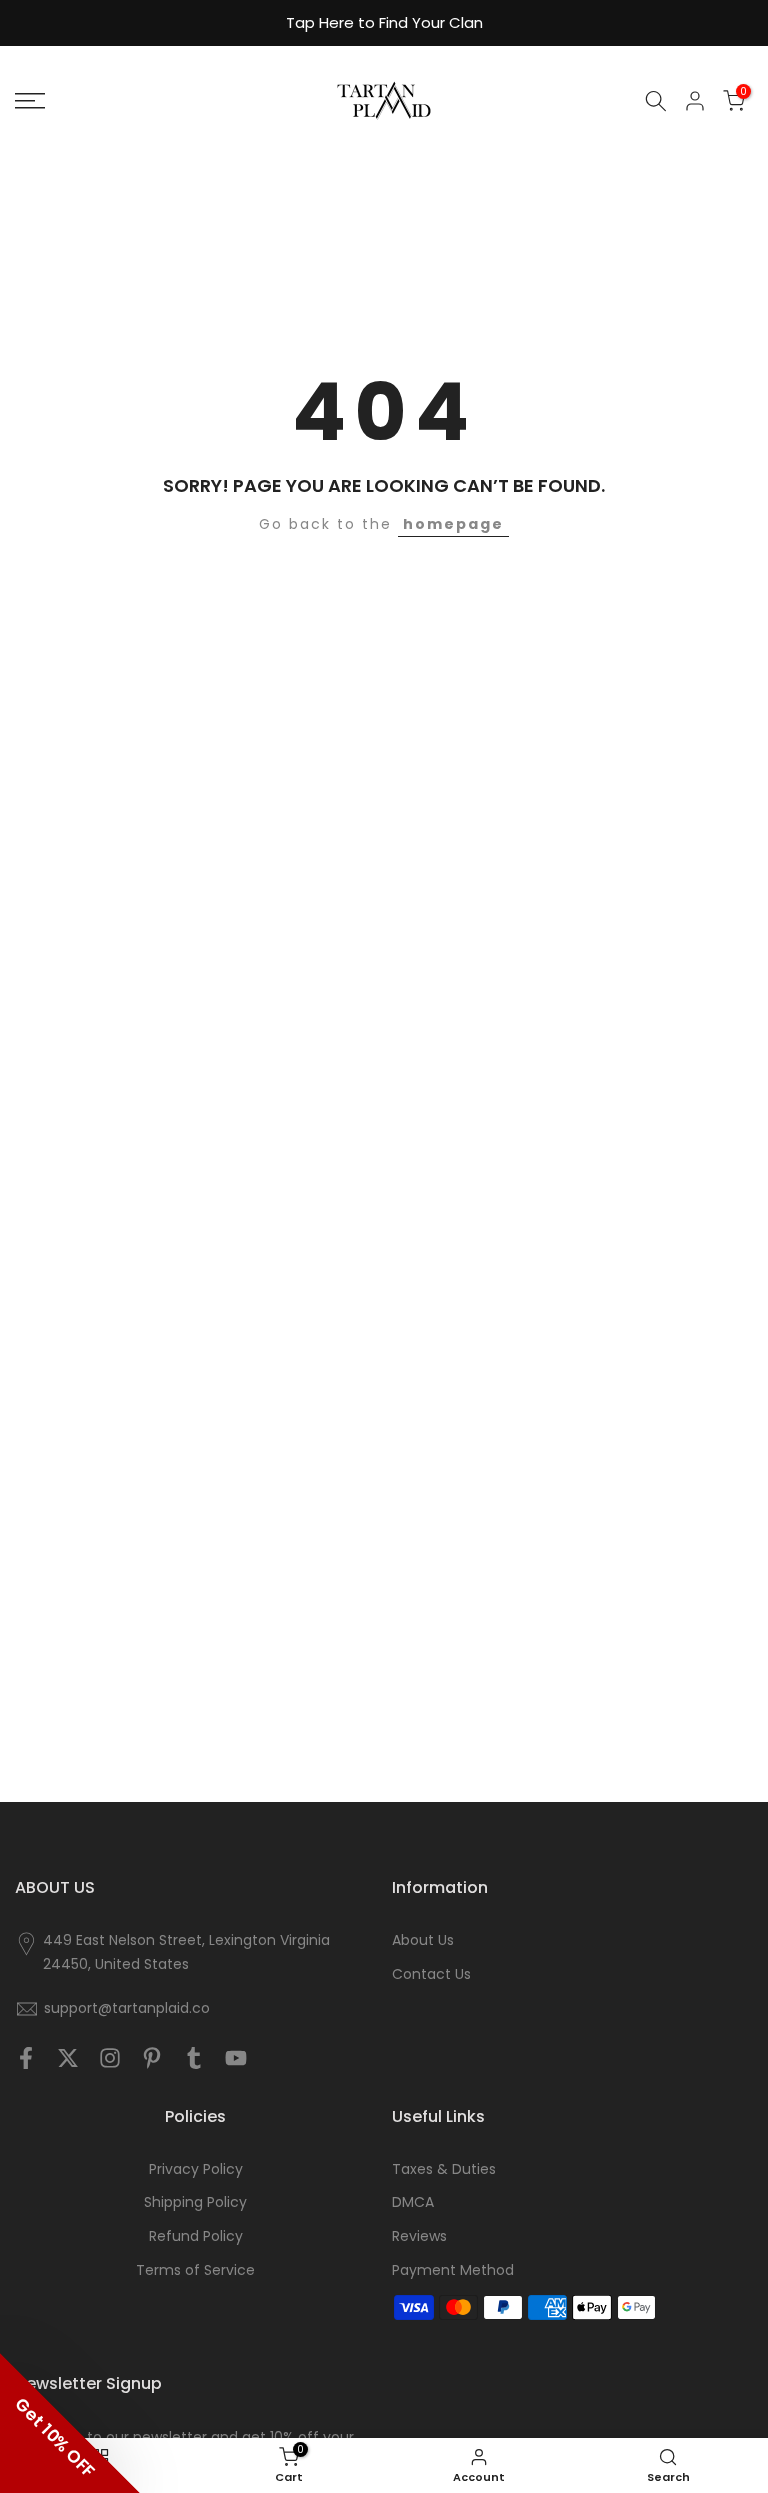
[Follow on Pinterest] (152, 2058)
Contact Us (431, 1974)
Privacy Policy (196, 2169)
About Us (423, 1940)
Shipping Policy (195, 2202)
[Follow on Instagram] (110, 2058)
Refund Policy (196, 2236)
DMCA (413, 2202)
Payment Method (453, 2270)
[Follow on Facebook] (26, 2058)
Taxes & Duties (444, 2169)
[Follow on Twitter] (68, 2058)
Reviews (419, 2236)
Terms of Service (195, 2270)
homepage (453, 524)
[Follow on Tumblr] (194, 2058)
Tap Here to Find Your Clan (384, 22)
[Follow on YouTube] (236, 2058)
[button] (70, 2423)
